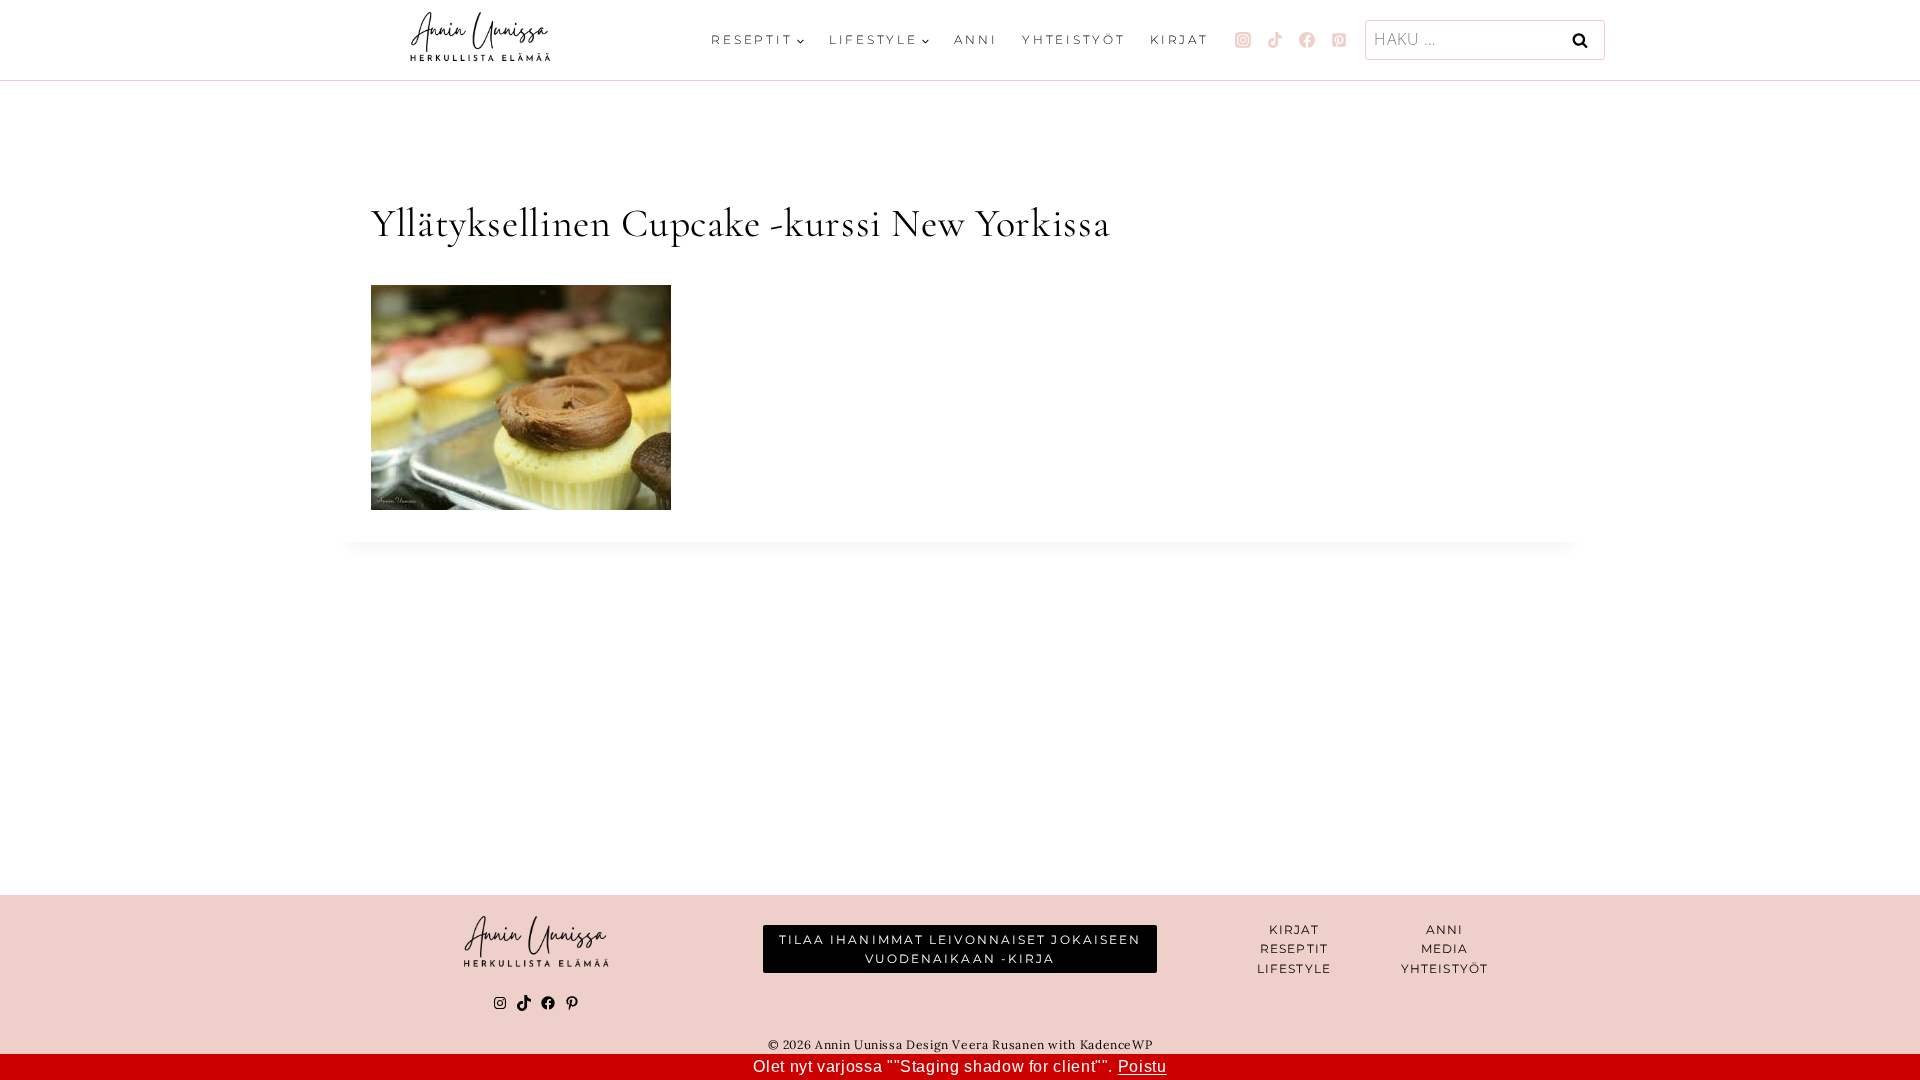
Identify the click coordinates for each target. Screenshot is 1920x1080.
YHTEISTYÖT (1444, 968)
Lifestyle (1294, 968)
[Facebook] (1307, 40)
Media (1445, 948)
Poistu (1142, 1066)
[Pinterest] (1339, 40)
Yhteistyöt (1074, 39)
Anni (975, 39)
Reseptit (1294, 948)
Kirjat (1179, 39)
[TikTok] (1275, 40)
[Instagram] (1243, 40)
